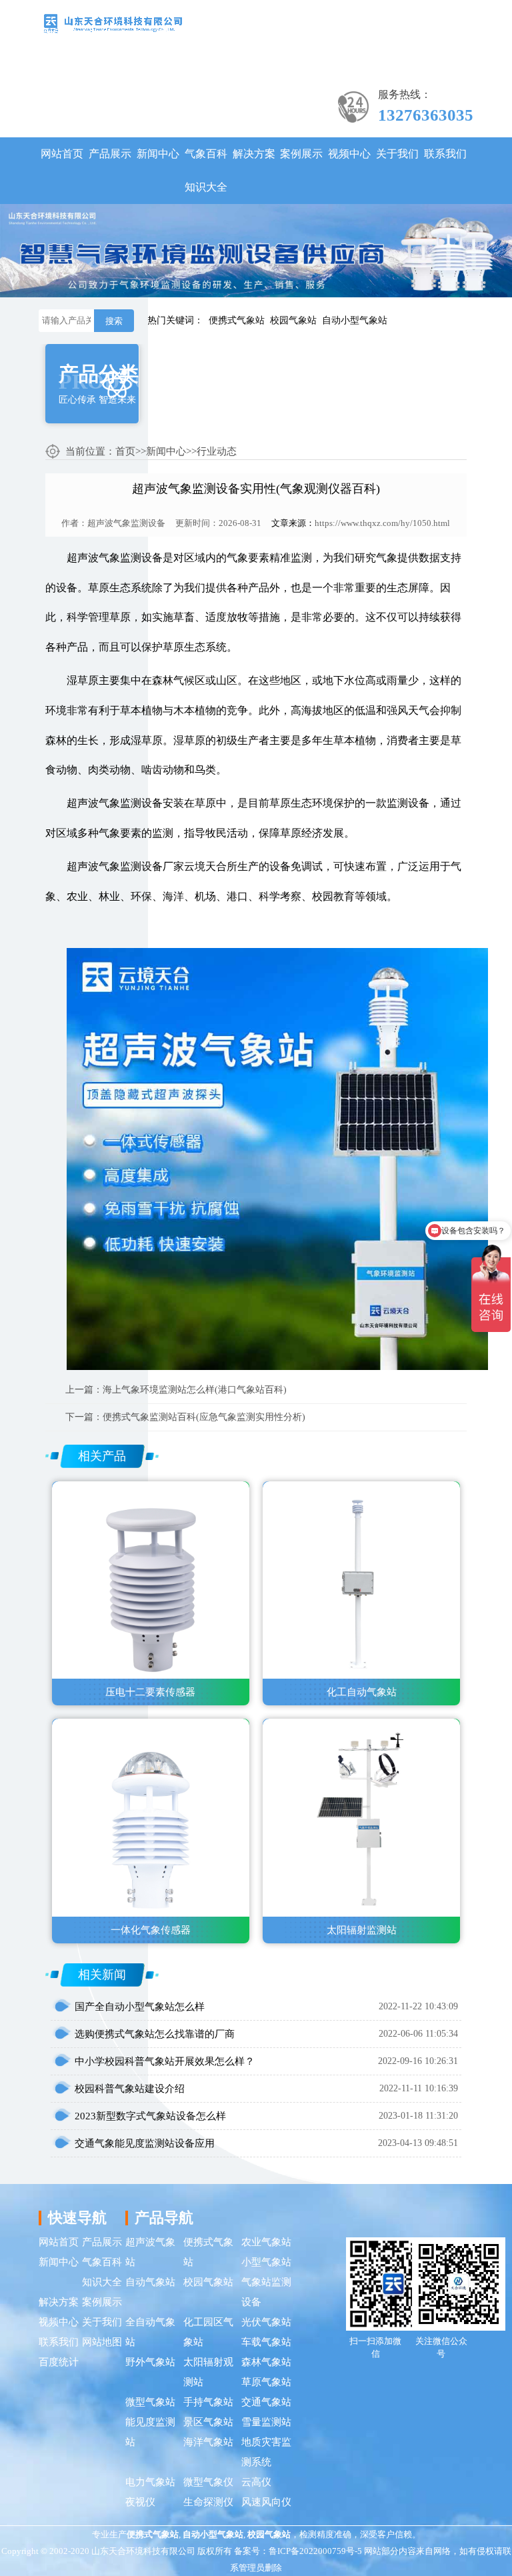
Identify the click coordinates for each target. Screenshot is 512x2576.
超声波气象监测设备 (126, 523)
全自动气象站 (150, 2332)
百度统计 (59, 2362)
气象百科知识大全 (206, 170)
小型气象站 (266, 2262)
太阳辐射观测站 (208, 2372)
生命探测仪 (208, 2502)
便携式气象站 (237, 320)
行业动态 (217, 451)
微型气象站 (150, 2402)
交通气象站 (266, 2402)
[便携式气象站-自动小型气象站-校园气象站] (113, 22)
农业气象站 (266, 2242)
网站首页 (62, 154)
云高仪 (256, 2482)
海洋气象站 (208, 2442)
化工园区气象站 (208, 2332)
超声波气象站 (150, 2252)
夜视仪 (140, 2502)
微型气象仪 (208, 2482)
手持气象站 (208, 2402)
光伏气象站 (266, 2322)
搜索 (114, 321)
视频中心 (349, 154)
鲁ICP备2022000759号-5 (315, 2551)
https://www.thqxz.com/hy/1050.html (382, 523)
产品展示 (110, 154)
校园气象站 (293, 320)
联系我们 (445, 154)
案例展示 (301, 154)
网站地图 (102, 2342)
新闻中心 (158, 154)
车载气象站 (266, 2342)
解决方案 (254, 154)
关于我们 (397, 154)
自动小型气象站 (355, 320)
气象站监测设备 (266, 2292)
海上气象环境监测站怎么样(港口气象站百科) (195, 1390)
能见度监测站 (150, 2432)
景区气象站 (208, 2422)
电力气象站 (150, 2482)
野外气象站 (150, 2362)
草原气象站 (266, 2382)
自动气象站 (150, 2282)
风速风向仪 (266, 2502)
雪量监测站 (266, 2422)
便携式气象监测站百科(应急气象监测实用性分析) (204, 1417)
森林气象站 (266, 2362)
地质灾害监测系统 (266, 2452)
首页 (125, 451)
